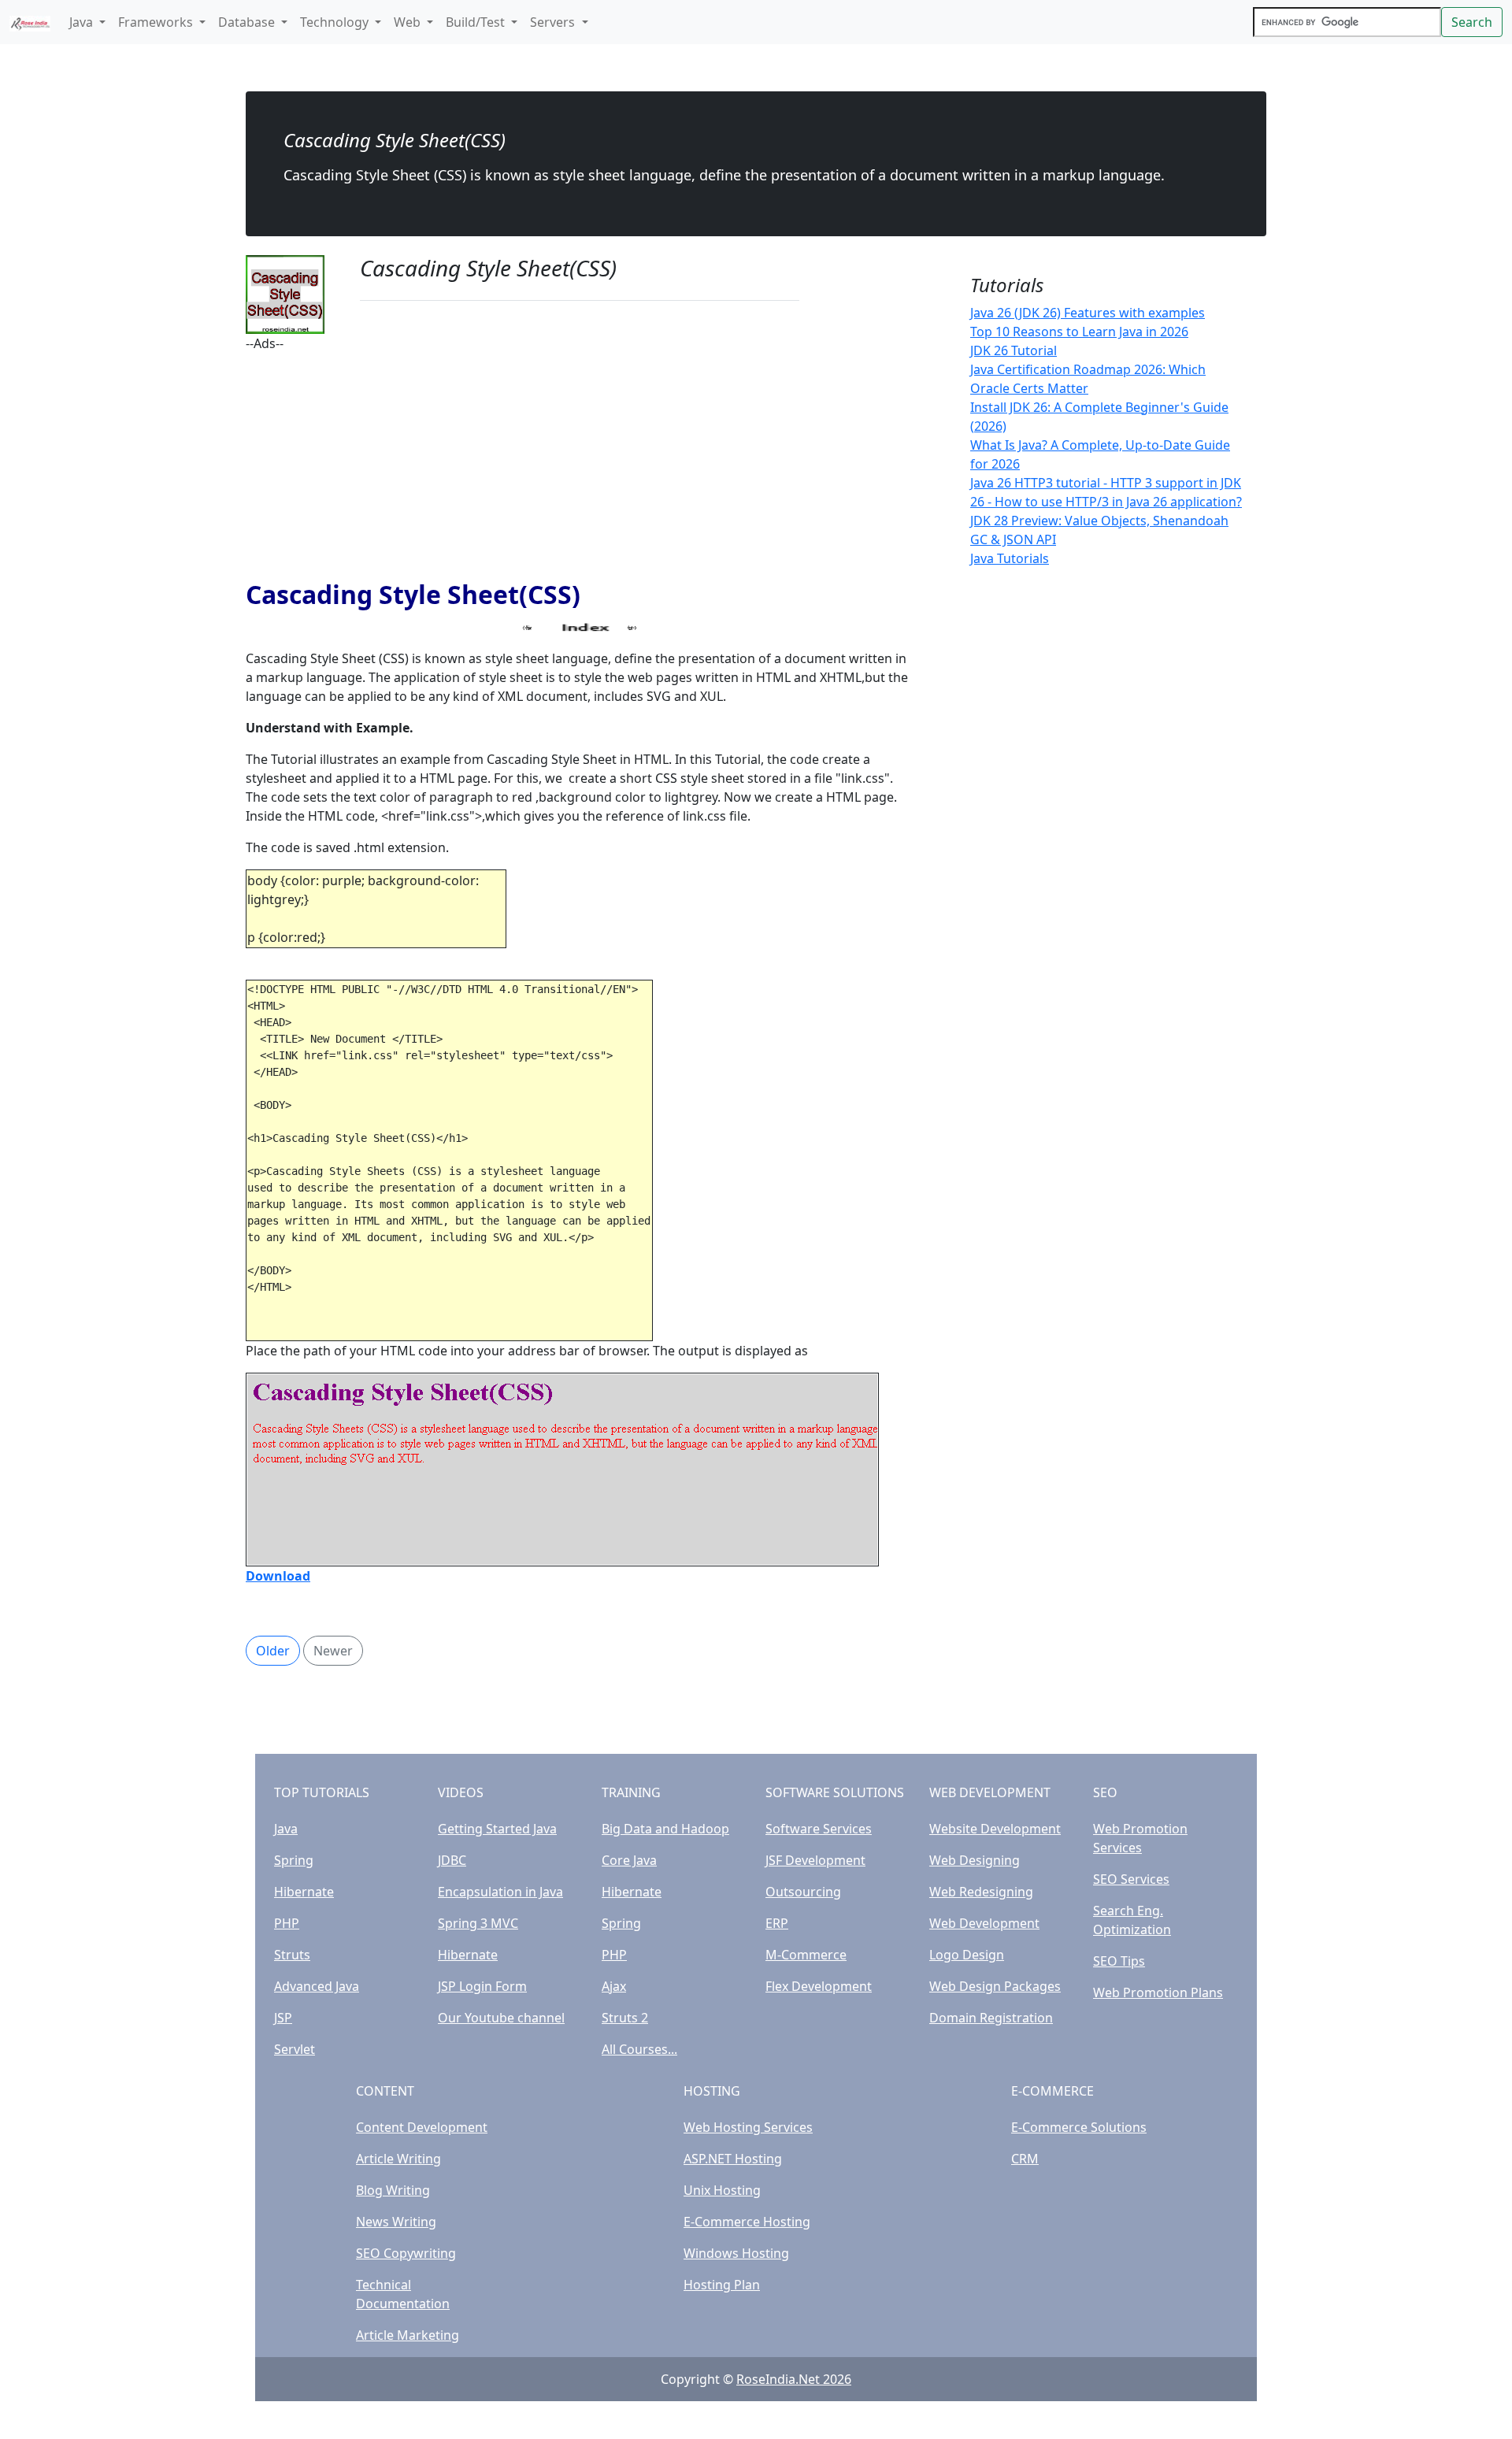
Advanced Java (317, 1986)
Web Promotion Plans (1158, 1992)
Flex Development (819, 1986)
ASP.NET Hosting (733, 2159)
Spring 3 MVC (478, 1923)
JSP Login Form (482, 1986)
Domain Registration (991, 2018)
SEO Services (1131, 1879)
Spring (294, 1860)
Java (286, 1829)
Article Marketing (408, 2335)
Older (273, 1651)
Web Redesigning (981, 1892)
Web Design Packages (995, 1986)
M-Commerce (806, 1955)
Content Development (422, 2127)
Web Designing (975, 1860)
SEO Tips (1119, 1961)
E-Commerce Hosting (747, 2222)
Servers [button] (554, 22)
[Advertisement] (580, 463)
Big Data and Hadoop (665, 1829)
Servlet (295, 2049)
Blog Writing (393, 2190)
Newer (333, 1651)
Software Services (819, 1829)
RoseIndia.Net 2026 (794, 2379)
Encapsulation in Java (500, 1892)
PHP (287, 1923)
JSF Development (815, 1860)
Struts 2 (625, 2018)
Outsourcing (803, 1892)
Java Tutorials (1010, 558)
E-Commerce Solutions (1079, 2127)
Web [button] (409, 22)
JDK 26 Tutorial (1014, 350)
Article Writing (398, 2159)
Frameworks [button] (157, 22)
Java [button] (83, 22)
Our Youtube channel (501, 2018)
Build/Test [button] (477, 22)
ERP (777, 1923)
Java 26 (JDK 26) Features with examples (1088, 313)
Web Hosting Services (748, 2127)
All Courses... (639, 2049)
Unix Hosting (722, 2190)
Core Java (629, 1860)
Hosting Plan (722, 2285)
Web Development (984, 1923)
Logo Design (967, 1955)
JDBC (452, 1860)
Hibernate (304, 1892)
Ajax (614, 1986)
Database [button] (248, 22)
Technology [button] (336, 22)
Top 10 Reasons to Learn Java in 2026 (1079, 332)
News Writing (396, 2222)
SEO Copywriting (406, 2253)
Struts (292, 1955)
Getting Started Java (497, 1829)
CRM (1025, 2159)
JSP (283, 2018)
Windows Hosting (736, 2253)
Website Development (995, 1829)
